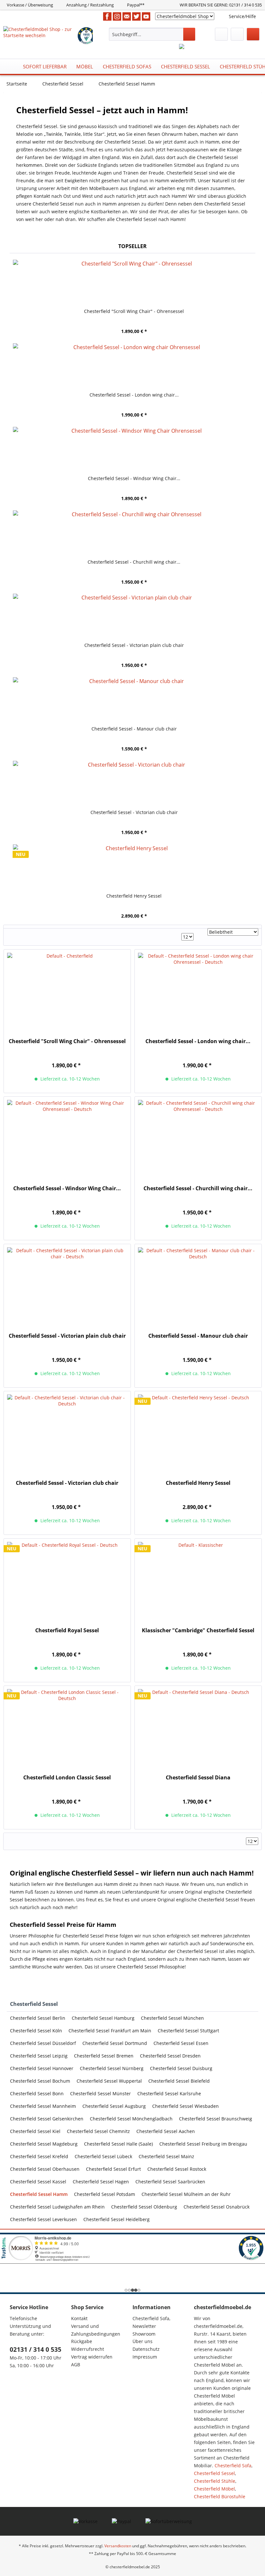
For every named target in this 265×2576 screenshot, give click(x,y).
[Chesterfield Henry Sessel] (134, 867)
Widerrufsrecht (88, 2349)
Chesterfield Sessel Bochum (40, 2081)
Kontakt (79, 2318)
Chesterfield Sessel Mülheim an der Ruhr (186, 2194)
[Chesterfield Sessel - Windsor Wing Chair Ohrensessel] (134, 449)
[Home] (10, 66)
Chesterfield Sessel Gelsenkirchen (47, 2119)
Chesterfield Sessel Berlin (38, 2018)
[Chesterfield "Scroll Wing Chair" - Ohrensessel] (134, 282)
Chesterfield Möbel (214, 2489)
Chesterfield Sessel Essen (181, 2043)
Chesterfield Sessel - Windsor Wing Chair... (134, 478)
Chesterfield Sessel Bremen (104, 2056)
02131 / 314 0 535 (36, 2350)
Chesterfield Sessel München (172, 2018)
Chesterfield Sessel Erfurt (113, 2169)
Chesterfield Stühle (215, 2481)
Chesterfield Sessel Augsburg (114, 2106)
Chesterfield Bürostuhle (220, 2496)
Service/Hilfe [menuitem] (242, 16)
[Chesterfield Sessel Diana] (198, 1727)
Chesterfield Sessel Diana (198, 1778)
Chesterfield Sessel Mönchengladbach (131, 2119)
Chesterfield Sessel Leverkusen (43, 2219)
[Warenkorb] (253, 34)
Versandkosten (118, 2546)
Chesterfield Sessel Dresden (170, 2056)
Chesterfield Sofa (233, 2465)
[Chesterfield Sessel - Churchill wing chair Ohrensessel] (134, 533)
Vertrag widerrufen (92, 2357)
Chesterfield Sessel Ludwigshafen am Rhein (57, 2207)
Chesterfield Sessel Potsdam (105, 2194)
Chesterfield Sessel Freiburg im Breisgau (203, 2144)
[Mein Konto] (237, 34)
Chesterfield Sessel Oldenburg (144, 2207)
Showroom (144, 2334)
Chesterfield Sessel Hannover (42, 2068)
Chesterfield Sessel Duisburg (181, 2068)
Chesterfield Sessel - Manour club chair (134, 729)
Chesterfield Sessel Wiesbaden (185, 2106)
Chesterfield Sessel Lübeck (103, 2156)
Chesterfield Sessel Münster (101, 2093)
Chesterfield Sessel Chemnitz (98, 2131)
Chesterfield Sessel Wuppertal (109, 2081)
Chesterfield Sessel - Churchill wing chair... (134, 562)
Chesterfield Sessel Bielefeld (179, 2081)
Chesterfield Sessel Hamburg (103, 2018)
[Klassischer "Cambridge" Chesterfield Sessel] (198, 1580)
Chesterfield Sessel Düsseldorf (43, 2043)
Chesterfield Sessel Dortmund (115, 2043)
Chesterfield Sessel (34, 2004)
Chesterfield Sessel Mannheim (43, 2106)
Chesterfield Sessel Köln (36, 2031)
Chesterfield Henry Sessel (134, 896)
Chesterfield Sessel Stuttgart (188, 2031)
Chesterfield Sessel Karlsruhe (169, 2093)
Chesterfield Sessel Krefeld (39, 2156)
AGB (76, 2365)
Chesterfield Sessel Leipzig (39, 2056)
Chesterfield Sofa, (151, 2318)
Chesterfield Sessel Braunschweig (216, 2119)
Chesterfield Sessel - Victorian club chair (134, 812)
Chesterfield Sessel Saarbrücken (170, 2182)
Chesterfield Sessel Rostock (177, 2169)
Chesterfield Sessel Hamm (39, 2194)
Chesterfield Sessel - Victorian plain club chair (134, 645)
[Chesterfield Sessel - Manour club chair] (134, 700)
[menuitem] (152, 34)
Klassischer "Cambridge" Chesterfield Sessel (198, 1630)
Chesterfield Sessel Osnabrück (217, 2207)
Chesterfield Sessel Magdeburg (44, 2144)
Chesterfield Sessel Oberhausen (45, 2169)
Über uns (143, 2341)
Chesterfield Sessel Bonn (37, 2093)
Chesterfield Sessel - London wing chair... (134, 395)
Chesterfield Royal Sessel (67, 1630)
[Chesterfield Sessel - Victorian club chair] (134, 783)
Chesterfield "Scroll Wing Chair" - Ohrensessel (134, 311)
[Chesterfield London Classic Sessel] (67, 1727)
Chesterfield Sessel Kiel (35, 2131)
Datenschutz (146, 2349)
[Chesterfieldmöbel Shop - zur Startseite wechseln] (40, 34)
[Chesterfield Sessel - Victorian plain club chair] (134, 616)
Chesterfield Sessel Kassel (38, 2182)
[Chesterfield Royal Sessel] (67, 1580)
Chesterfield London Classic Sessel (67, 1778)
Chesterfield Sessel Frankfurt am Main (110, 2031)
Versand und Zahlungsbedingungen (96, 2330)
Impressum (145, 2357)
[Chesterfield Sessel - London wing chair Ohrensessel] (134, 366)
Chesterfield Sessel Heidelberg (117, 2219)
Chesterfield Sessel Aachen (166, 2131)
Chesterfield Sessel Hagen (101, 2182)
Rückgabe (82, 2341)
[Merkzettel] (221, 34)
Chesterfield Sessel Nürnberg (112, 2068)
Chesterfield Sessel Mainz (166, 2156)
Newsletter (144, 2326)
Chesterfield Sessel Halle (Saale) (118, 2144)
